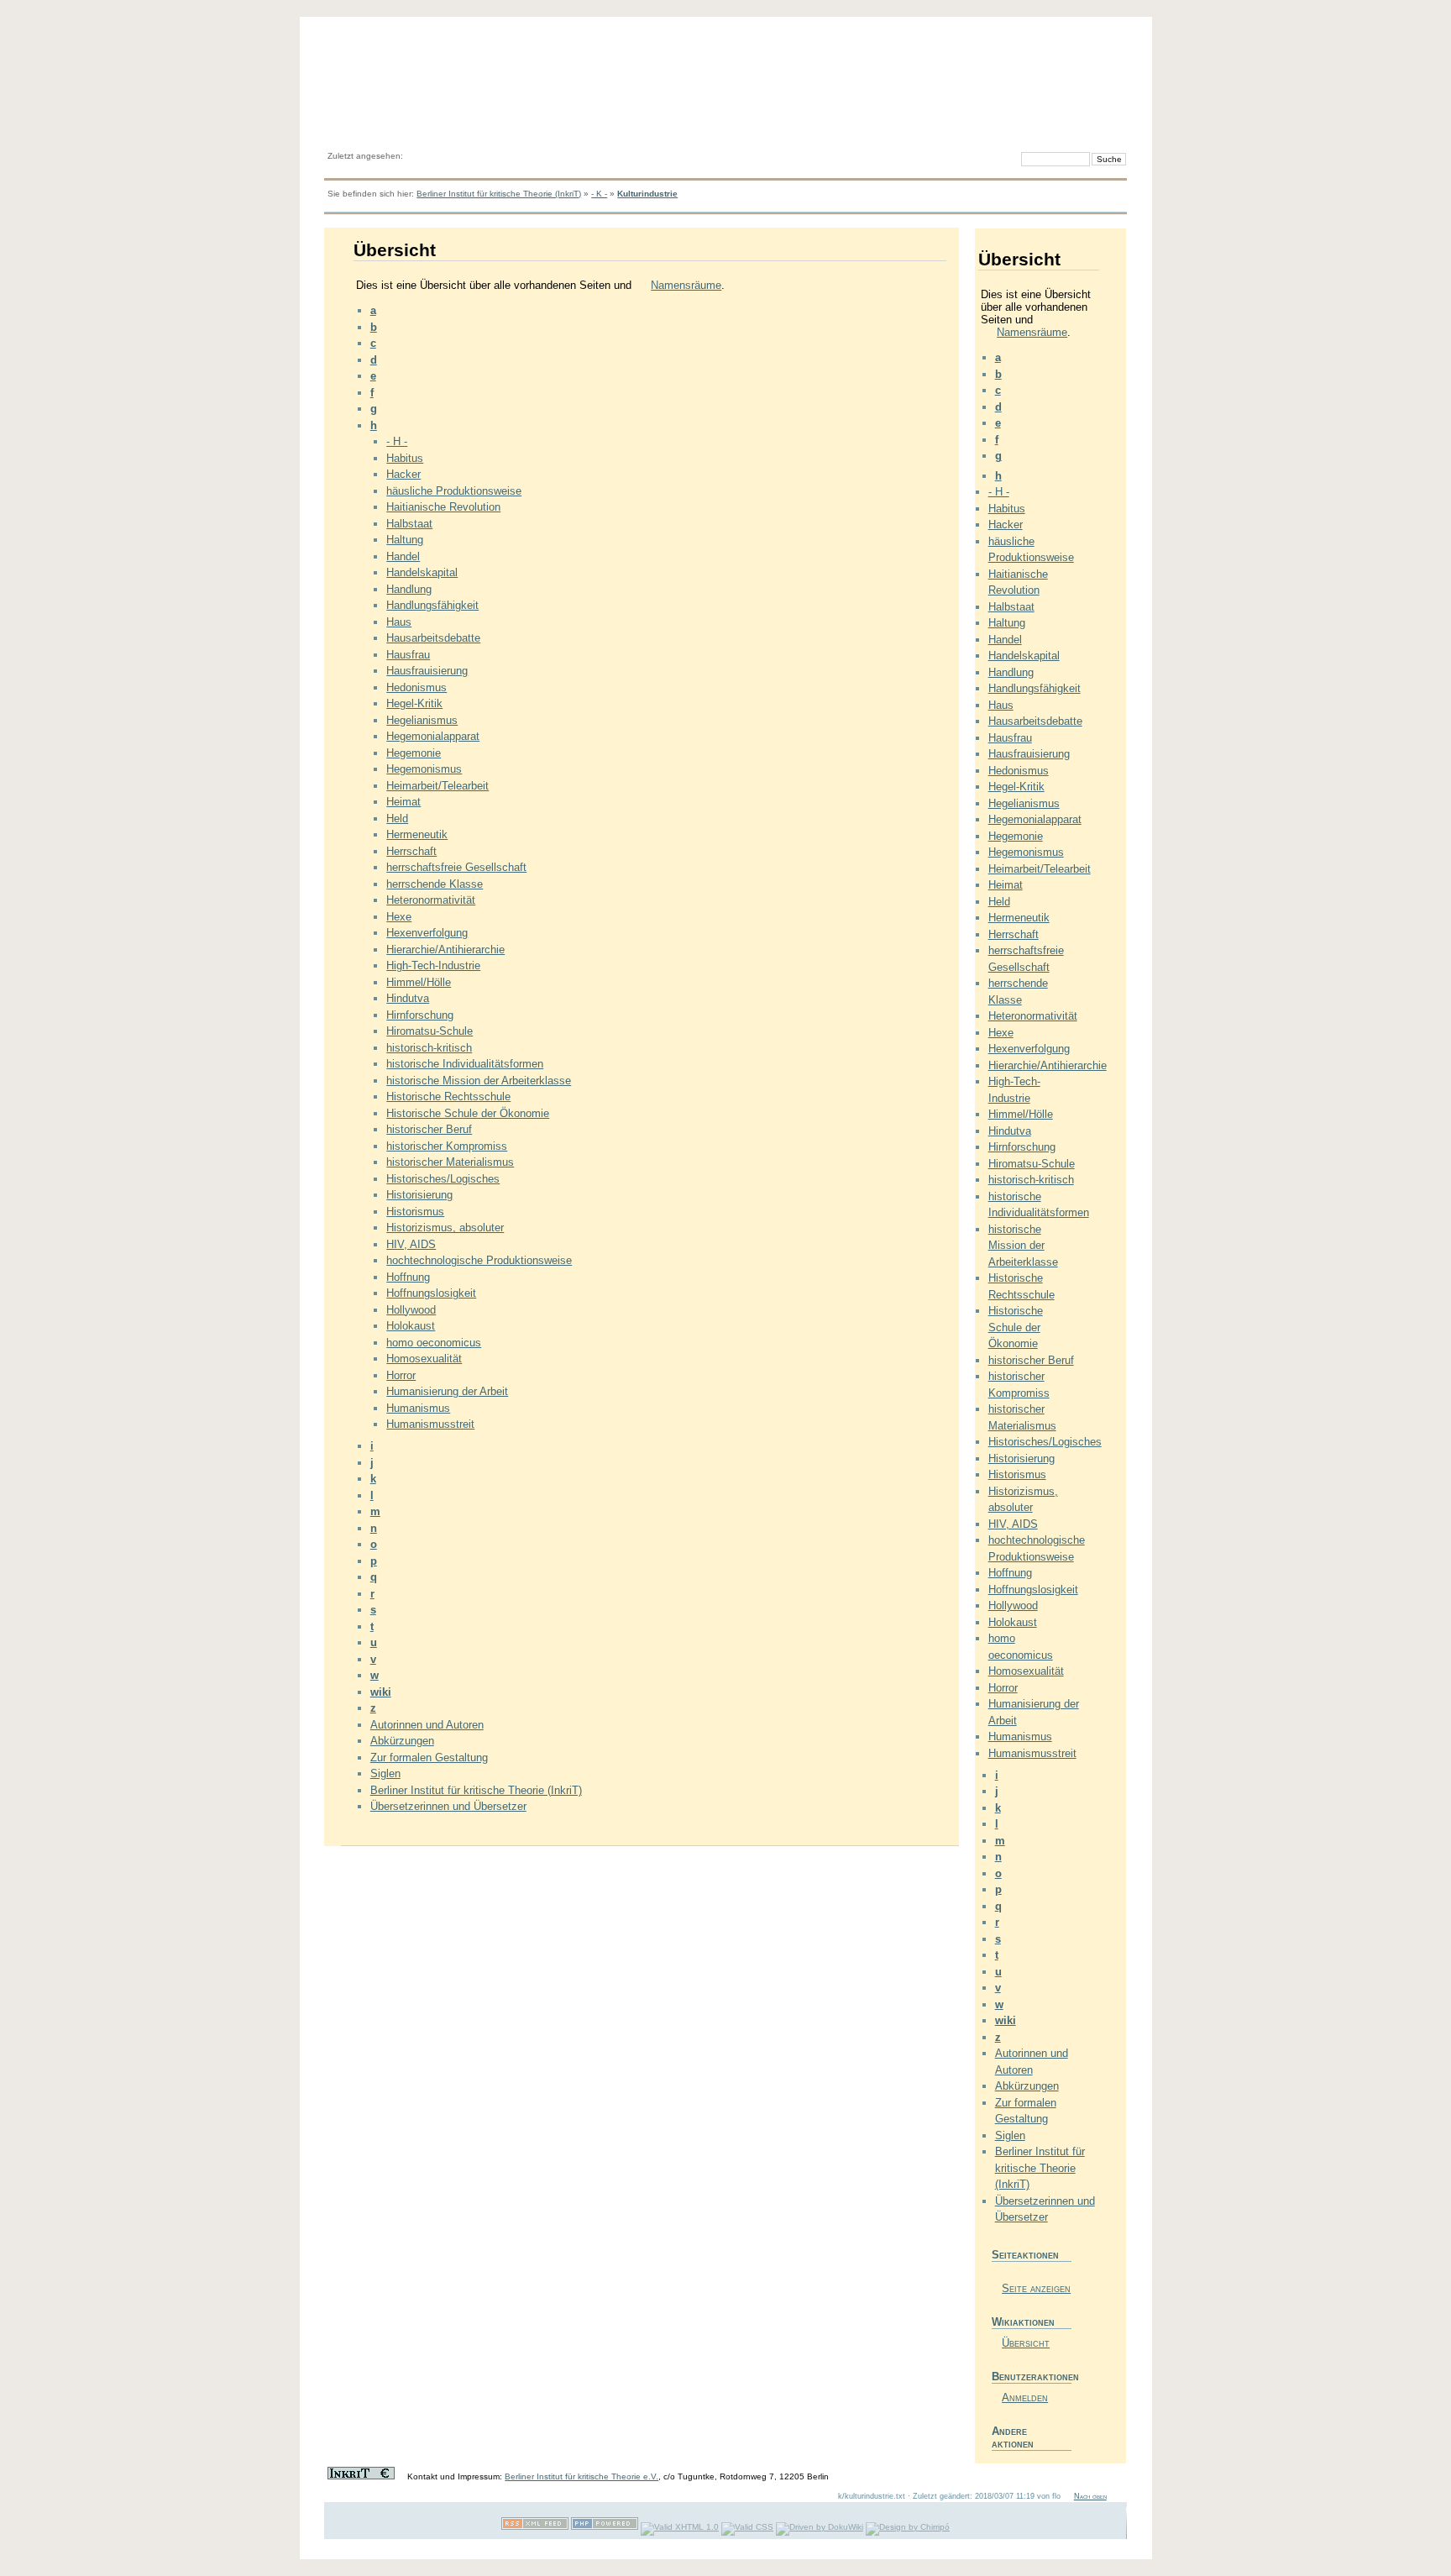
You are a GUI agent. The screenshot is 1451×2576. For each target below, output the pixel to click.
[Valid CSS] (747, 2527)
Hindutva (408, 998)
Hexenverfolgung (427, 933)
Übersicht (1026, 2343)
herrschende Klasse (435, 884)
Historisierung (419, 1195)
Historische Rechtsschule (448, 1097)
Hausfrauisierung (427, 671)
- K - (599, 194)
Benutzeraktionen (1032, 2377)
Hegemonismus (424, 769)
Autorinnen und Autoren (427, 1725)
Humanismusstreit (430, 1424)
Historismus (415, 1212)
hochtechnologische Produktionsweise (479, 1260)
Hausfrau (408, 655)
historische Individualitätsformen (465, 1064)
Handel (403, 556)
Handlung (409, 589)
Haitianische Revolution (443, 507)
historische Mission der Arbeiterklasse (479, 1081)
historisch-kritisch (429, 1048)
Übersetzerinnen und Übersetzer (448, 1806)
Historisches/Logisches (443, 1179)
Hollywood (411, 1310)
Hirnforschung (420, 1015)
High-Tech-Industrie (433, 965)
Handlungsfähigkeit (432, 605)
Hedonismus (416, 687)
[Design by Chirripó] (908, 2527)
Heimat (403, 802)
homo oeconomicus (434, 1343)
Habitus (405, 458)
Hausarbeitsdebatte (433, 638)
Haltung (405, 540)
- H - (397, 441)
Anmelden (1025, 2398)
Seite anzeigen (1036, 2288)
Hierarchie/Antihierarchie (445, 950)
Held (397, 818)
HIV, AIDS (411, 1244)
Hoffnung (408, 1277)
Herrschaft (411, 851)
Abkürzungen (402, 1741)
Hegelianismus (422, 720)
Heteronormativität (431, 900)
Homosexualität (424, 1359)
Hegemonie (414, 753)
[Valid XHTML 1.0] (680, 2527)
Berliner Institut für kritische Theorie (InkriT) (499, 194)
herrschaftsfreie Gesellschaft (456, 867)
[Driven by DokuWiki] (820, 2527)
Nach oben (1090, 2496)
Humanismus (418, 1408)
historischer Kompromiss (447, 1146)
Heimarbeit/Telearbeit (437, 786)
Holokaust (411, 1326)
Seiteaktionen (1025, 2255)
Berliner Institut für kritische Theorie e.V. (581, 2476)
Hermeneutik (417, 834)
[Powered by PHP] (605, 2527)
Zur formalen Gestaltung (429, 1758)
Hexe (399, 917)
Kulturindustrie (647, 194)
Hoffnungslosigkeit (431, 1293)
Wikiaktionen (1023, 2322)
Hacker (403, 474)
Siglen (385, 1773)
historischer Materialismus (450, 1162)
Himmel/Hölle (419, 982)
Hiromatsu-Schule (430, 1031)
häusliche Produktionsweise (454, 491)
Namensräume (686, 285)
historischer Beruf (429, 1129)
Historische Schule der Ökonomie (468, 1113)
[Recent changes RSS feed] (535, 2527)
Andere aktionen (1013, 2437)
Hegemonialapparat (433, 736)
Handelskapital (422, 572)
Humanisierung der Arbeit (447, 1391)
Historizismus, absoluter (445, 1228)
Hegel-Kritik (414, 703)
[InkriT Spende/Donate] (361, 2476)
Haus (399, 622)
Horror (401, 1375)
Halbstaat (409, 524)
